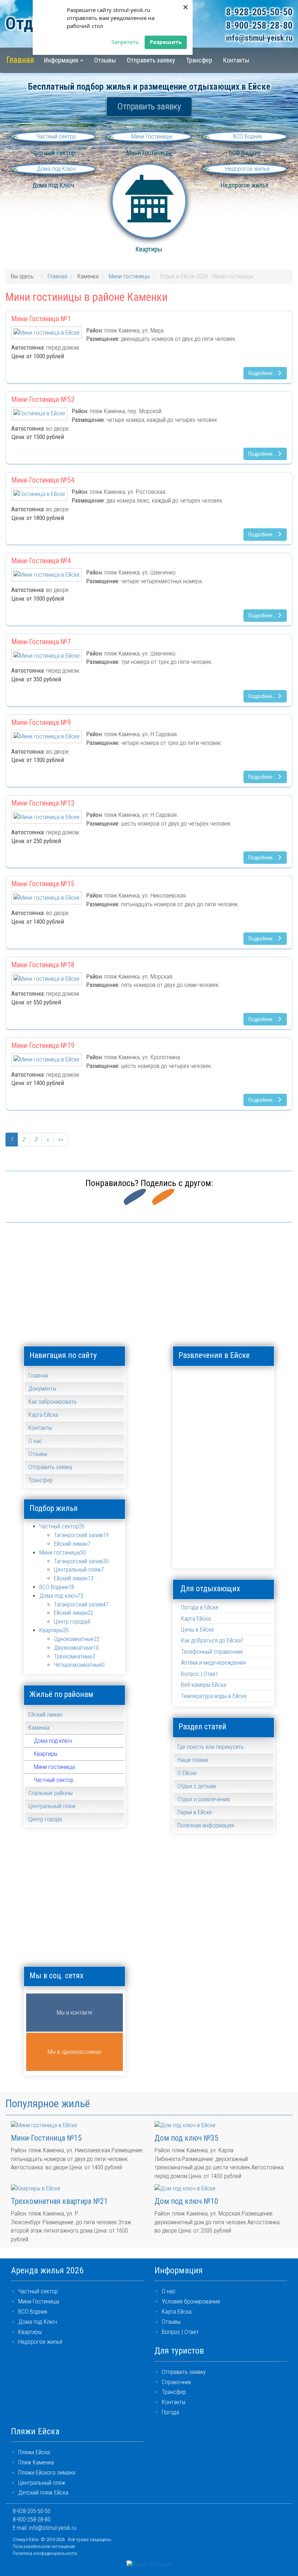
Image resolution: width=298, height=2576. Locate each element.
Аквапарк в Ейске (191, 1384)
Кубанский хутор (256, 1449)
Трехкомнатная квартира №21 (59, 2201)
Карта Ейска (43, 1415)
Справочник (176, 2382)
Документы (42, 1389)
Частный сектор (54, 1780)
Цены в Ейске (198, 1630)
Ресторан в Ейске (191, 1515)
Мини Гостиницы (39, 2301)
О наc (169, 2291)
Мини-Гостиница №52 (43, 399)
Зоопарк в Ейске (224, 1417)
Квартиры (46, 1754)
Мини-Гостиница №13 (43, 803)
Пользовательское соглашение (44, 2546)
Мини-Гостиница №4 (41, 561)
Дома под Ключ (38, 2322)
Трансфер (199, 60)
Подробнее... (263, 373)
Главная (20, 60)
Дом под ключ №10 (186, 2201)
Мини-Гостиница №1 (41, 319)
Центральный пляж (42, 2483)
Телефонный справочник (212, 1652)
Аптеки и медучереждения (213, 1663)
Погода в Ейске (200, 1607)
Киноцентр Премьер (191, 1449)
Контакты (236, 60)
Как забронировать (53, 1402)
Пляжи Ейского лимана (47, 2473)
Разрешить (166, 42)
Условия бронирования (191, 2301)
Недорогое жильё (40, 2342)
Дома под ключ (53, 1741)
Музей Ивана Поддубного (191, 1482)
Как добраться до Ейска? (212, 1640)
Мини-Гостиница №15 (43, 884)
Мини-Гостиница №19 (43, 1045)
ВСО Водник (33, 2312)
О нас (35, 1441)
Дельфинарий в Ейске (256, 1384)
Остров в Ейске (256, 1482)
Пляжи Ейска (34, 2452)
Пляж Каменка (36, 2462)
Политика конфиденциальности (45, 2553)
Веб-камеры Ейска (204, 1685)
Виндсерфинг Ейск (224, 1384)
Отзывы (105, 60)
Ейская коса (191, 1417)
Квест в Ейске (191, 1547)
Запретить (125, 42)
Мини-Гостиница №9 (41, 722)
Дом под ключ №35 (186, 2138)
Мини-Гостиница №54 (43, 480)
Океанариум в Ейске (224, 1482)
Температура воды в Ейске (214, 1696)
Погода (170, 2412)
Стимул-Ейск (26, 2539)
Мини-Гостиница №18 (43, 965)
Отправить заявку (151, 60)
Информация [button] (62, 60)
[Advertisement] (149, 1281)
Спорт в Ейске (256, 1515)
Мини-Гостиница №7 (41, 642)
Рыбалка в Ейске (224, 1515)
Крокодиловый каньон (224, 1449)
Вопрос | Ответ (200, 1674)
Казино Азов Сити (256, 1417)
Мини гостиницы (54, 1767)
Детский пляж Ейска (43, 2493)
